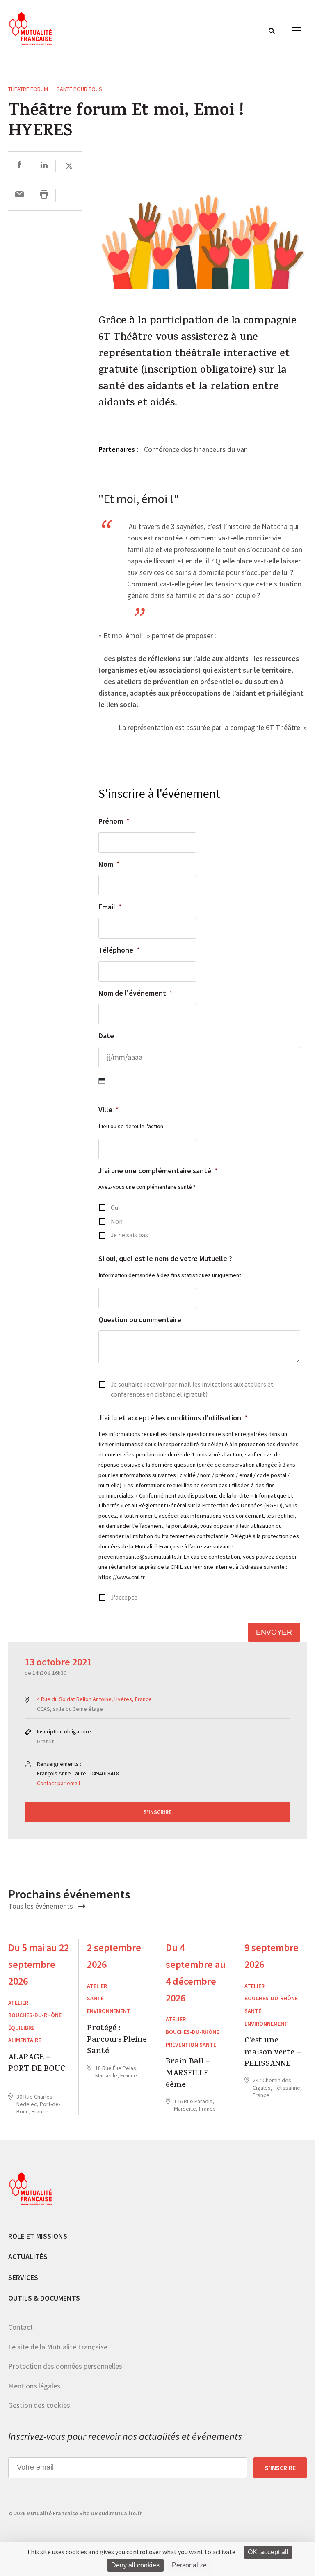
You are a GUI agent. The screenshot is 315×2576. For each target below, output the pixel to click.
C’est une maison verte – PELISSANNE (273, 2053)
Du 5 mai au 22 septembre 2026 (39, 1964)
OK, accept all (268, 2552)
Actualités (28, 2257)
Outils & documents (44, 2298)
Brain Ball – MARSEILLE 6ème (188, 2074)
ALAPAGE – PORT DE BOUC (37, 2064)
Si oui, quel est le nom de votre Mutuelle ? (165, 1258)
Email (110, 907)
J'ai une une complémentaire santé (158, 1171)
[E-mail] (19, 195)
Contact (21, 2327)
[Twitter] (69, 166)
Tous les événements (41, 1906)
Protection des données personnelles (65, 2366)
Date (106, 1036)
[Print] (44, 195)
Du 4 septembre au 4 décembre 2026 (196, 1973)
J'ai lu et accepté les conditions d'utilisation (173, 1418)
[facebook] (19, 166)
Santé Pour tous (79, 89)
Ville (109, 1109)
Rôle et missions (38, 2236)
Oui (115, 1208)
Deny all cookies (135, 2565)
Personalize (189, 2565)
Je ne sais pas (129, 1235)
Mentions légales (34, 2386)
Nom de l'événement (136, 993)
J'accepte (124, 1597)
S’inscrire (157, 1812)
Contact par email (58, 1783)
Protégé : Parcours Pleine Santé (117, 2041)
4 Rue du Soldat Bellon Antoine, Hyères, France (94, 1699)
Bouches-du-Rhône (35, 2015)
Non (117, 1222)
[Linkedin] (44, 166)
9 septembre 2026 (272, 1956)
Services (23, 2277)
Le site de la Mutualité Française (58, 2347)
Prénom (114, 821)
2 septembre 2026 (114, 1956)
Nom (109, 864)
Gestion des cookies (39, 2405)
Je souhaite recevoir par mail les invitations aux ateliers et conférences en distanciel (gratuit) (192, 1389)
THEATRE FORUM (28, 89)
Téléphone (119, 950)
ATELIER (18, 2003)
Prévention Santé (191, 2045)
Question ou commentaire (140, 1320)
